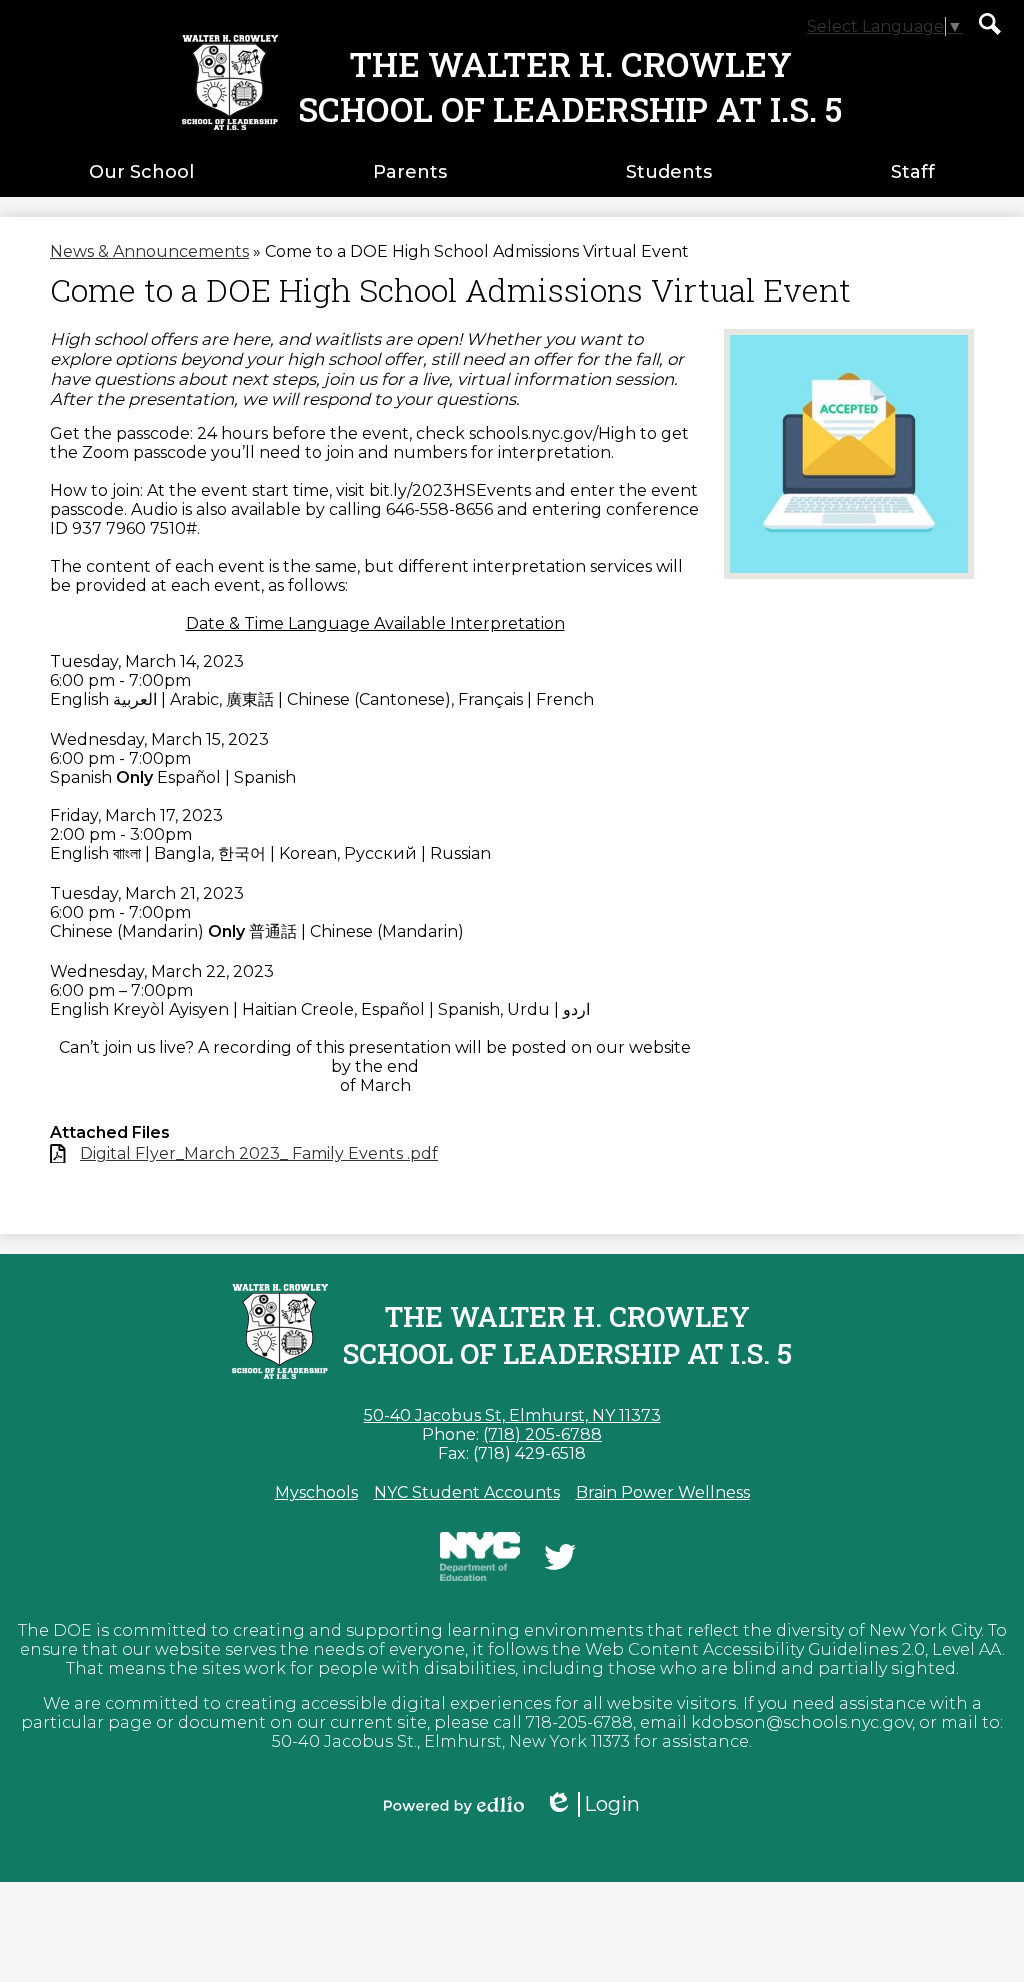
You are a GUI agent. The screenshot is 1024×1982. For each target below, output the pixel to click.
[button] (141, 172)
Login (599, 1804)
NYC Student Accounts (467, 1492)
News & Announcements (149, 251)
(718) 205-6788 (542, 1434)
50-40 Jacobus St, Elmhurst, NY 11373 (512, 1415)
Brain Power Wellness (663, 1492)
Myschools (316, 1492)
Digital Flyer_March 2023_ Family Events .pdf (259, 1153)
